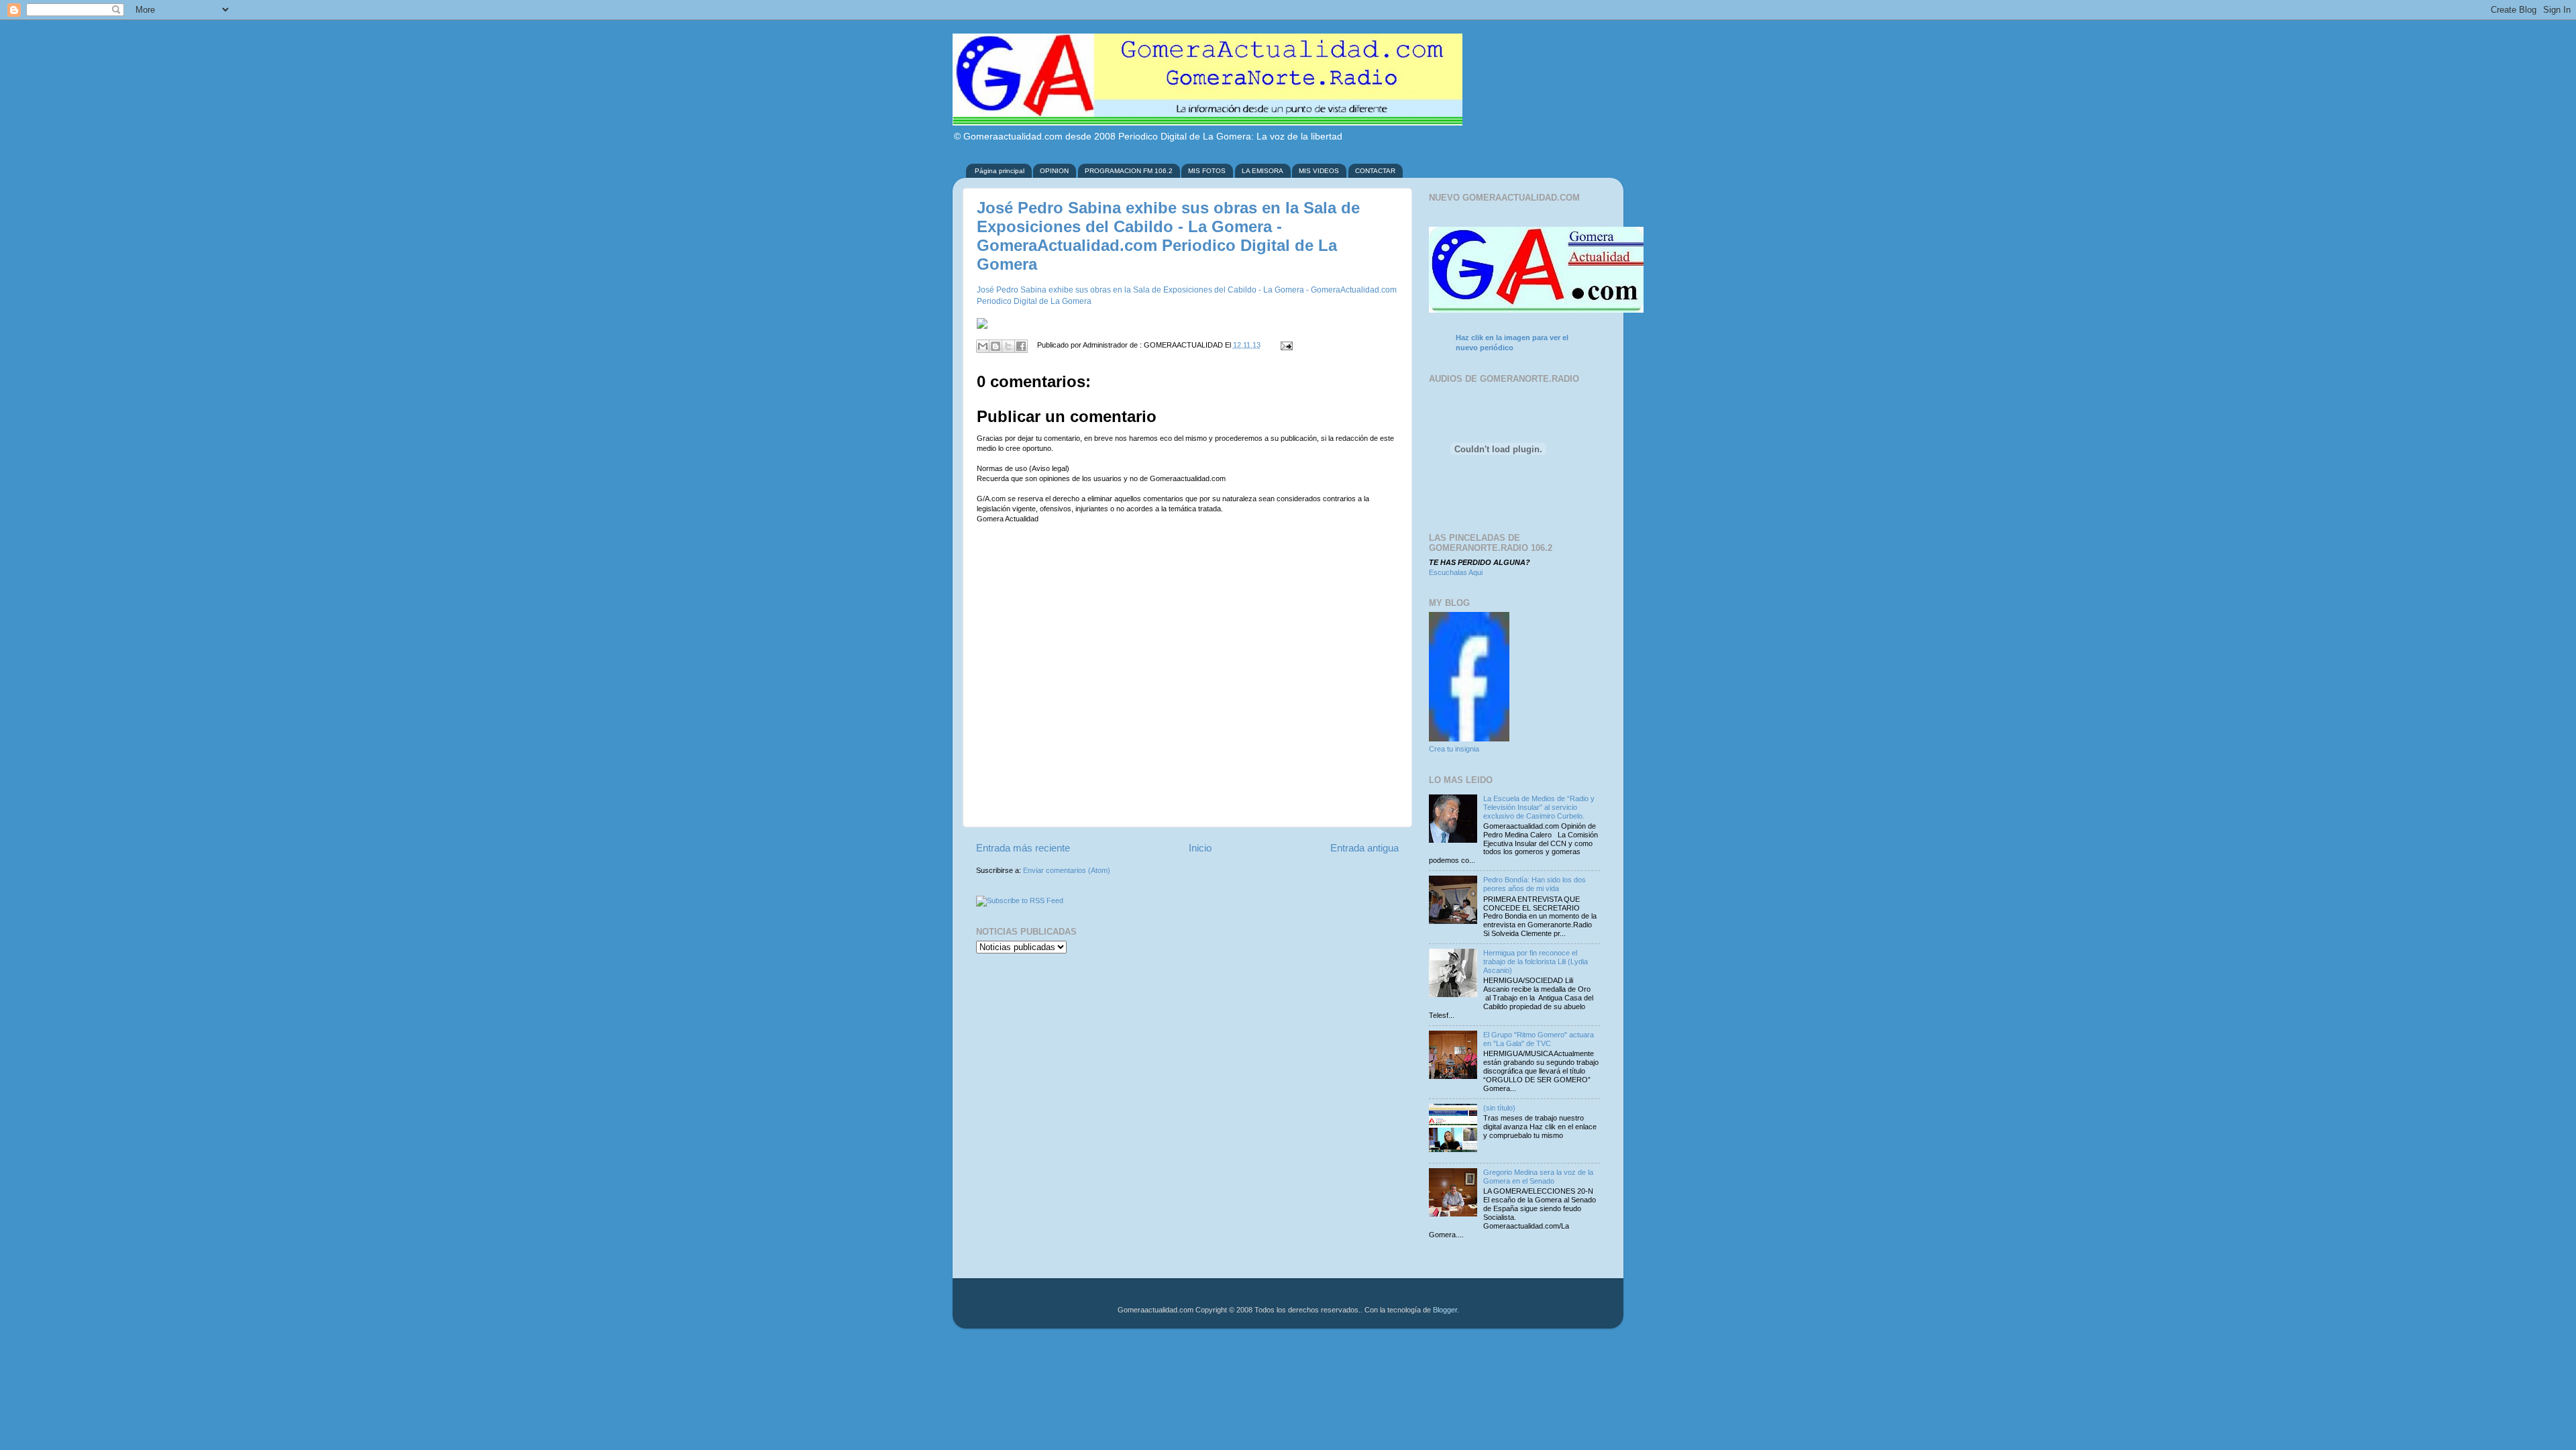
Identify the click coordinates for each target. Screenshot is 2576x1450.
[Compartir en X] (1008, 346)
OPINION (1054, 171)
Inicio (1200, 848)
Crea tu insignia (1454, 749)
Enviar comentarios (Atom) (1067, 870)
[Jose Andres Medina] (1469, 739)
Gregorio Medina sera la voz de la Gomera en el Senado (1538, 1177)
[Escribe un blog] (996, 346)
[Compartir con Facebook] (1021, 346)
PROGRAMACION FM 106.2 (1129, 171)
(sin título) (1499, 1108)
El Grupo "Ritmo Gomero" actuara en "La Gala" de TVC (1539, 1039)
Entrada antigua (1364, 848)
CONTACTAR (1375, 171)
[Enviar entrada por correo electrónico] (1284, 345)
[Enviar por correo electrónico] (983, 346)
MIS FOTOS (1207, 171)
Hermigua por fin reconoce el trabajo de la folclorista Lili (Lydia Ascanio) (1536, 962)
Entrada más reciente (1023, 848)
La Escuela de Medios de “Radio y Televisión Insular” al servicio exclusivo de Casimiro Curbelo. (1539, 807)
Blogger (1445, 1310)
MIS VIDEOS (1319, 171)
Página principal (1000, 171)
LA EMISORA (1263, 171)
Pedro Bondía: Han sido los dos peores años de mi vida (1535, 884)
